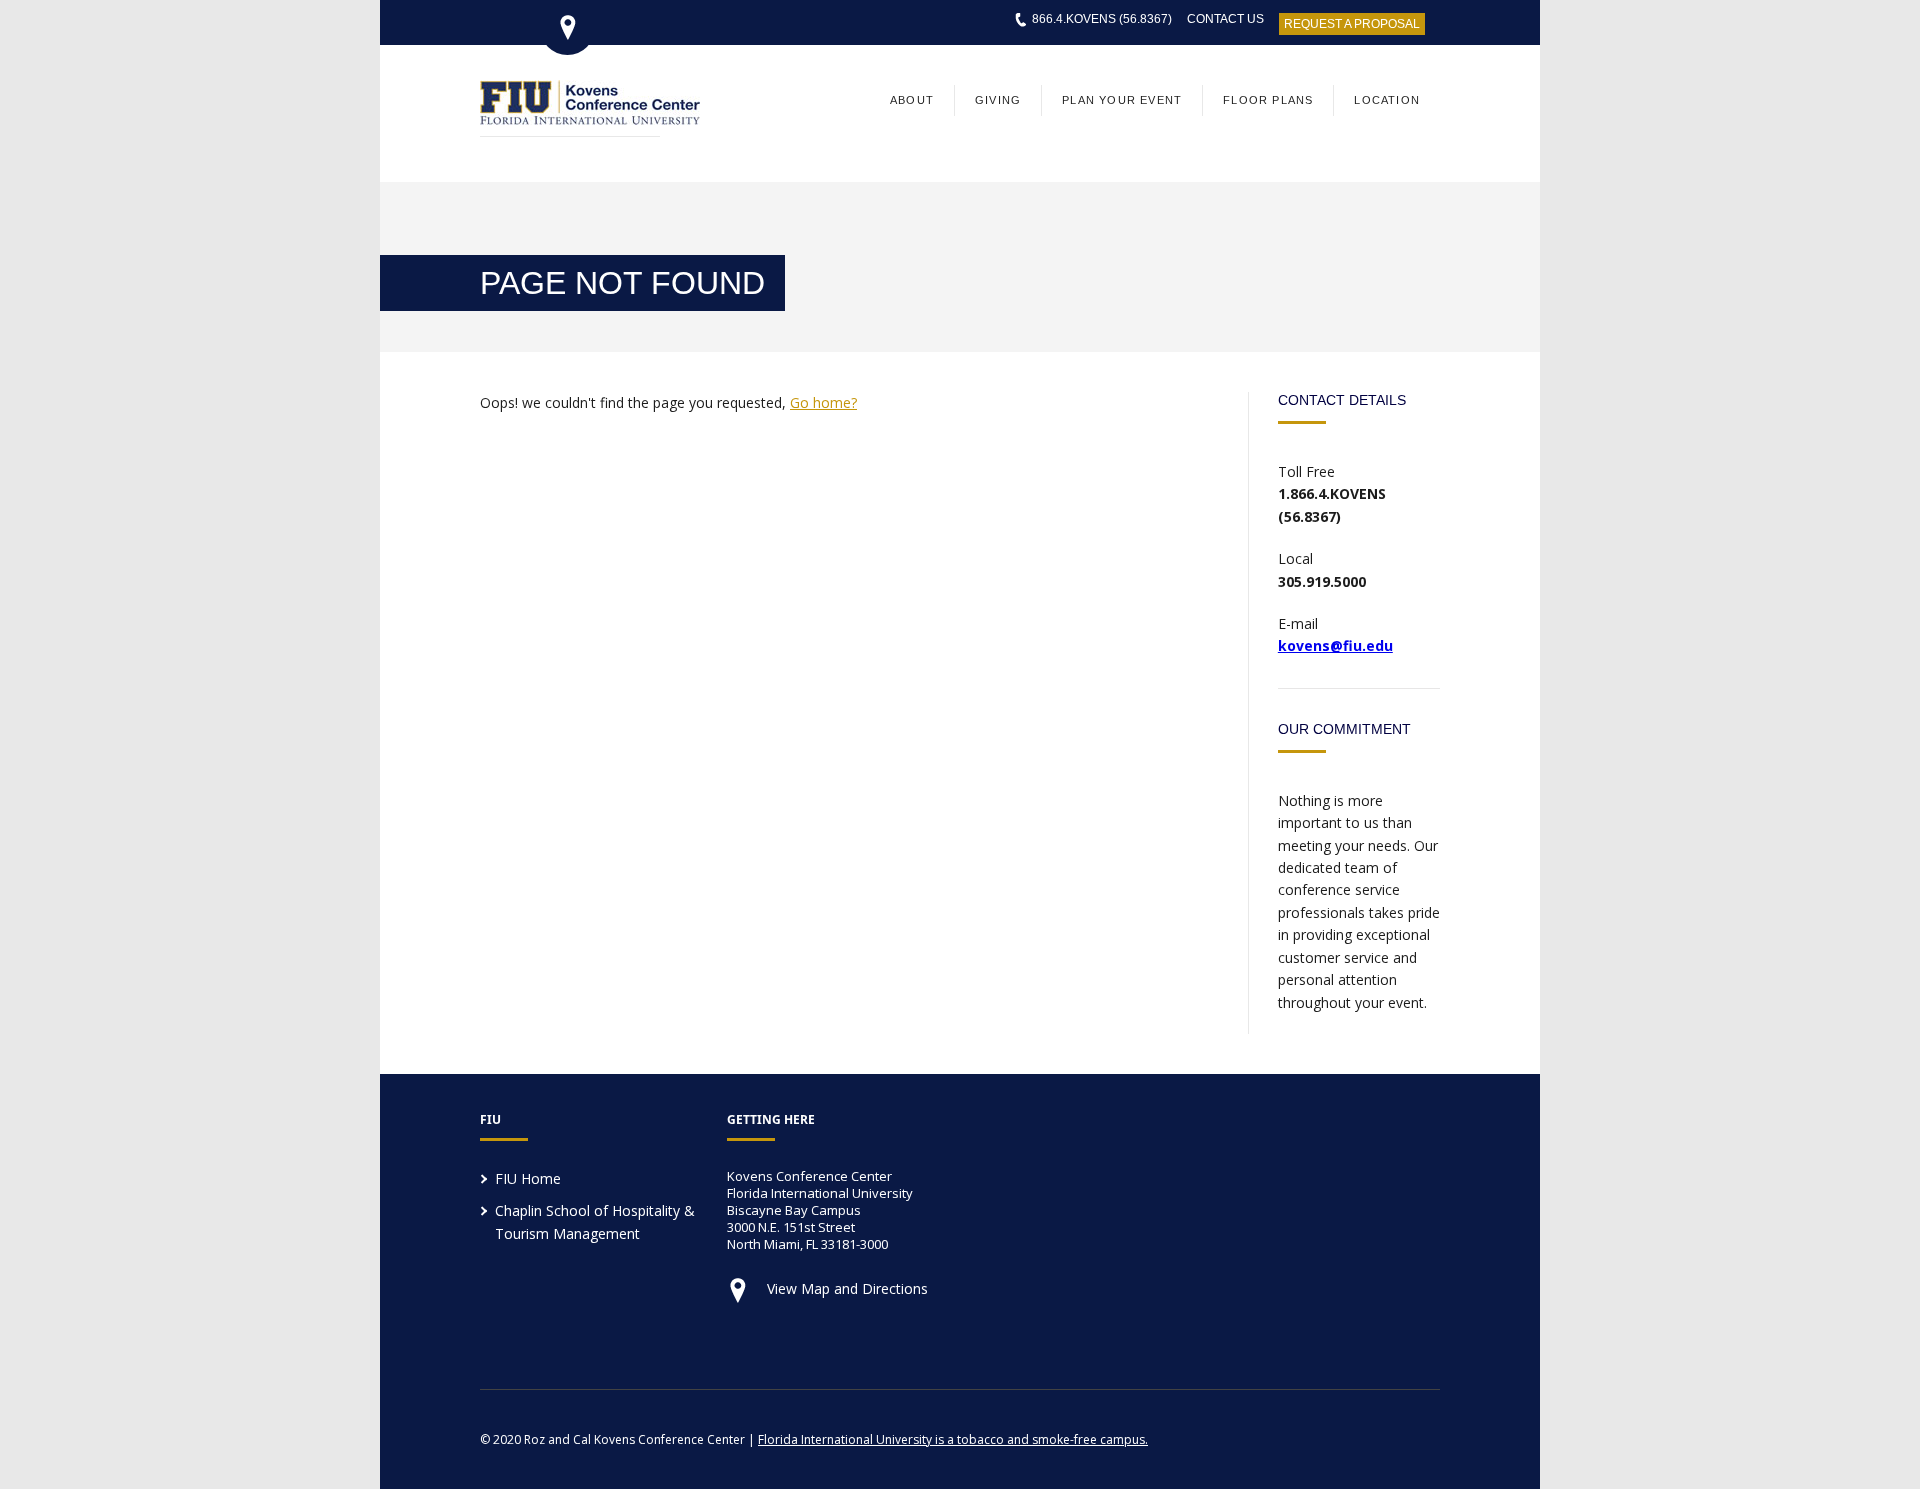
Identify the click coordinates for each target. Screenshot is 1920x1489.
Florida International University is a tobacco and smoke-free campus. (953, 1439)
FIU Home (528, 1178)
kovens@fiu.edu (1335, 645)
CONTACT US (1225, 19)
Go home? (823, 402)
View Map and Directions (847, 1288)
